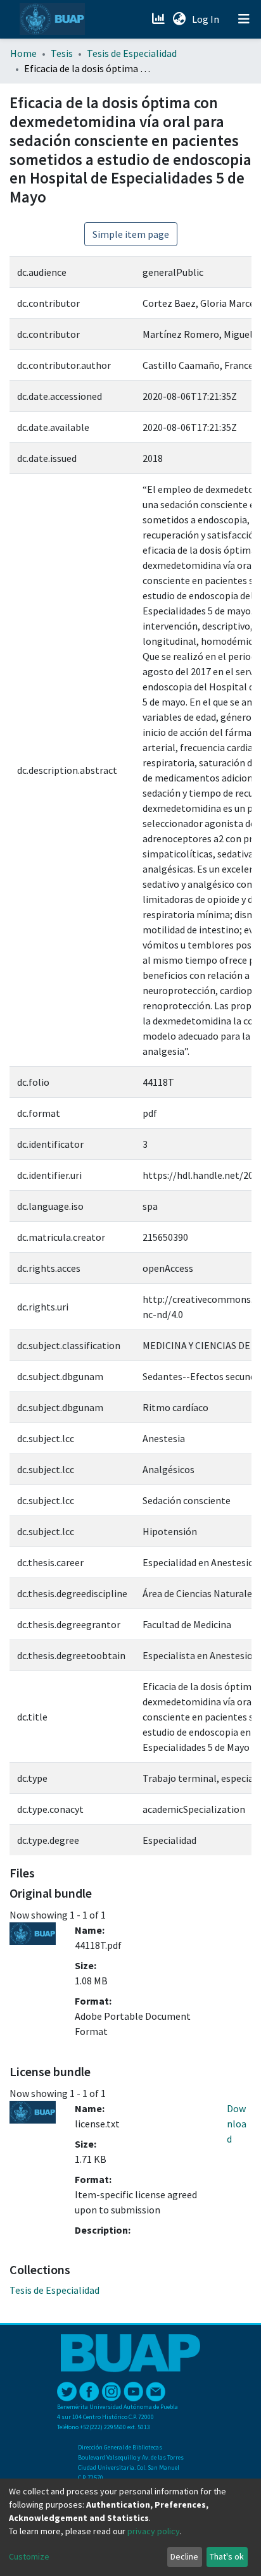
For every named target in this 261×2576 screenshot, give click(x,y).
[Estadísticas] (159, 19)
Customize (29, 2556)
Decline (184, 2556)
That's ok (227, 2556)
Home (23, 53)
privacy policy (154, 2531)
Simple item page (131, 234)
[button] (179, 19)
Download (237, 2124)
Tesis (62, 53)
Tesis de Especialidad (132, 53)
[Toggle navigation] (244, 19)
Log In (207, 19)
